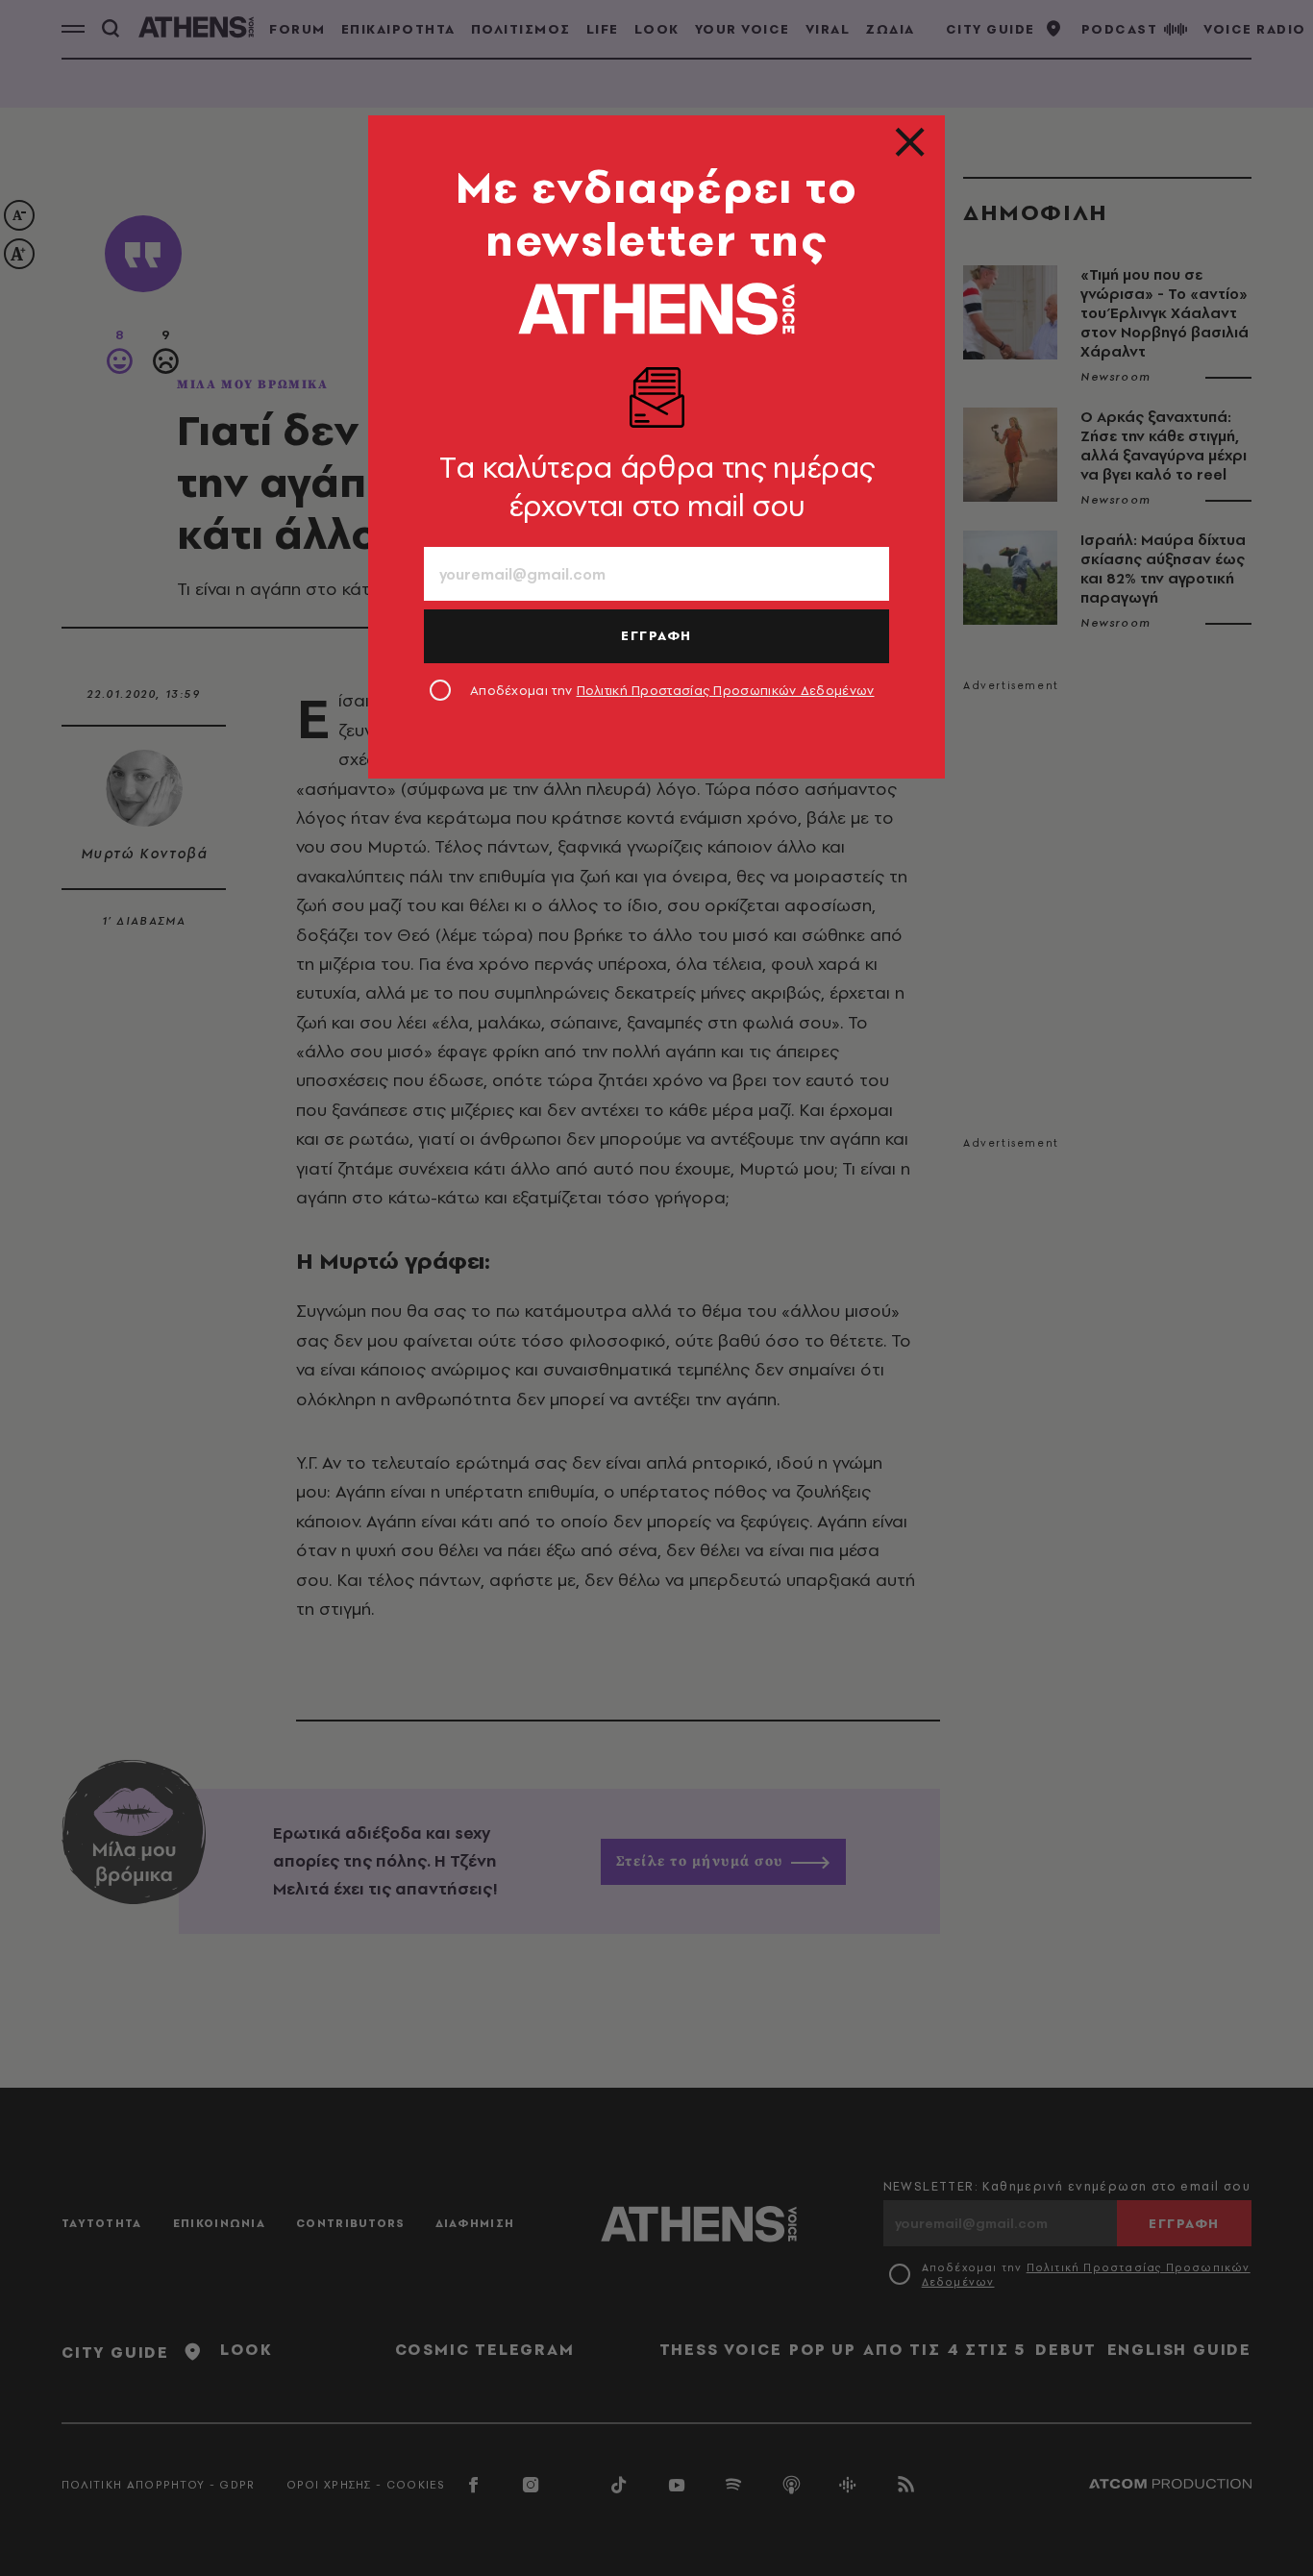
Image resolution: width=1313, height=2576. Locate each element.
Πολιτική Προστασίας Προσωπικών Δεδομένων (726, 690)
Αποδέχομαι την (672, 690)
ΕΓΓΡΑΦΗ (656, 635)
